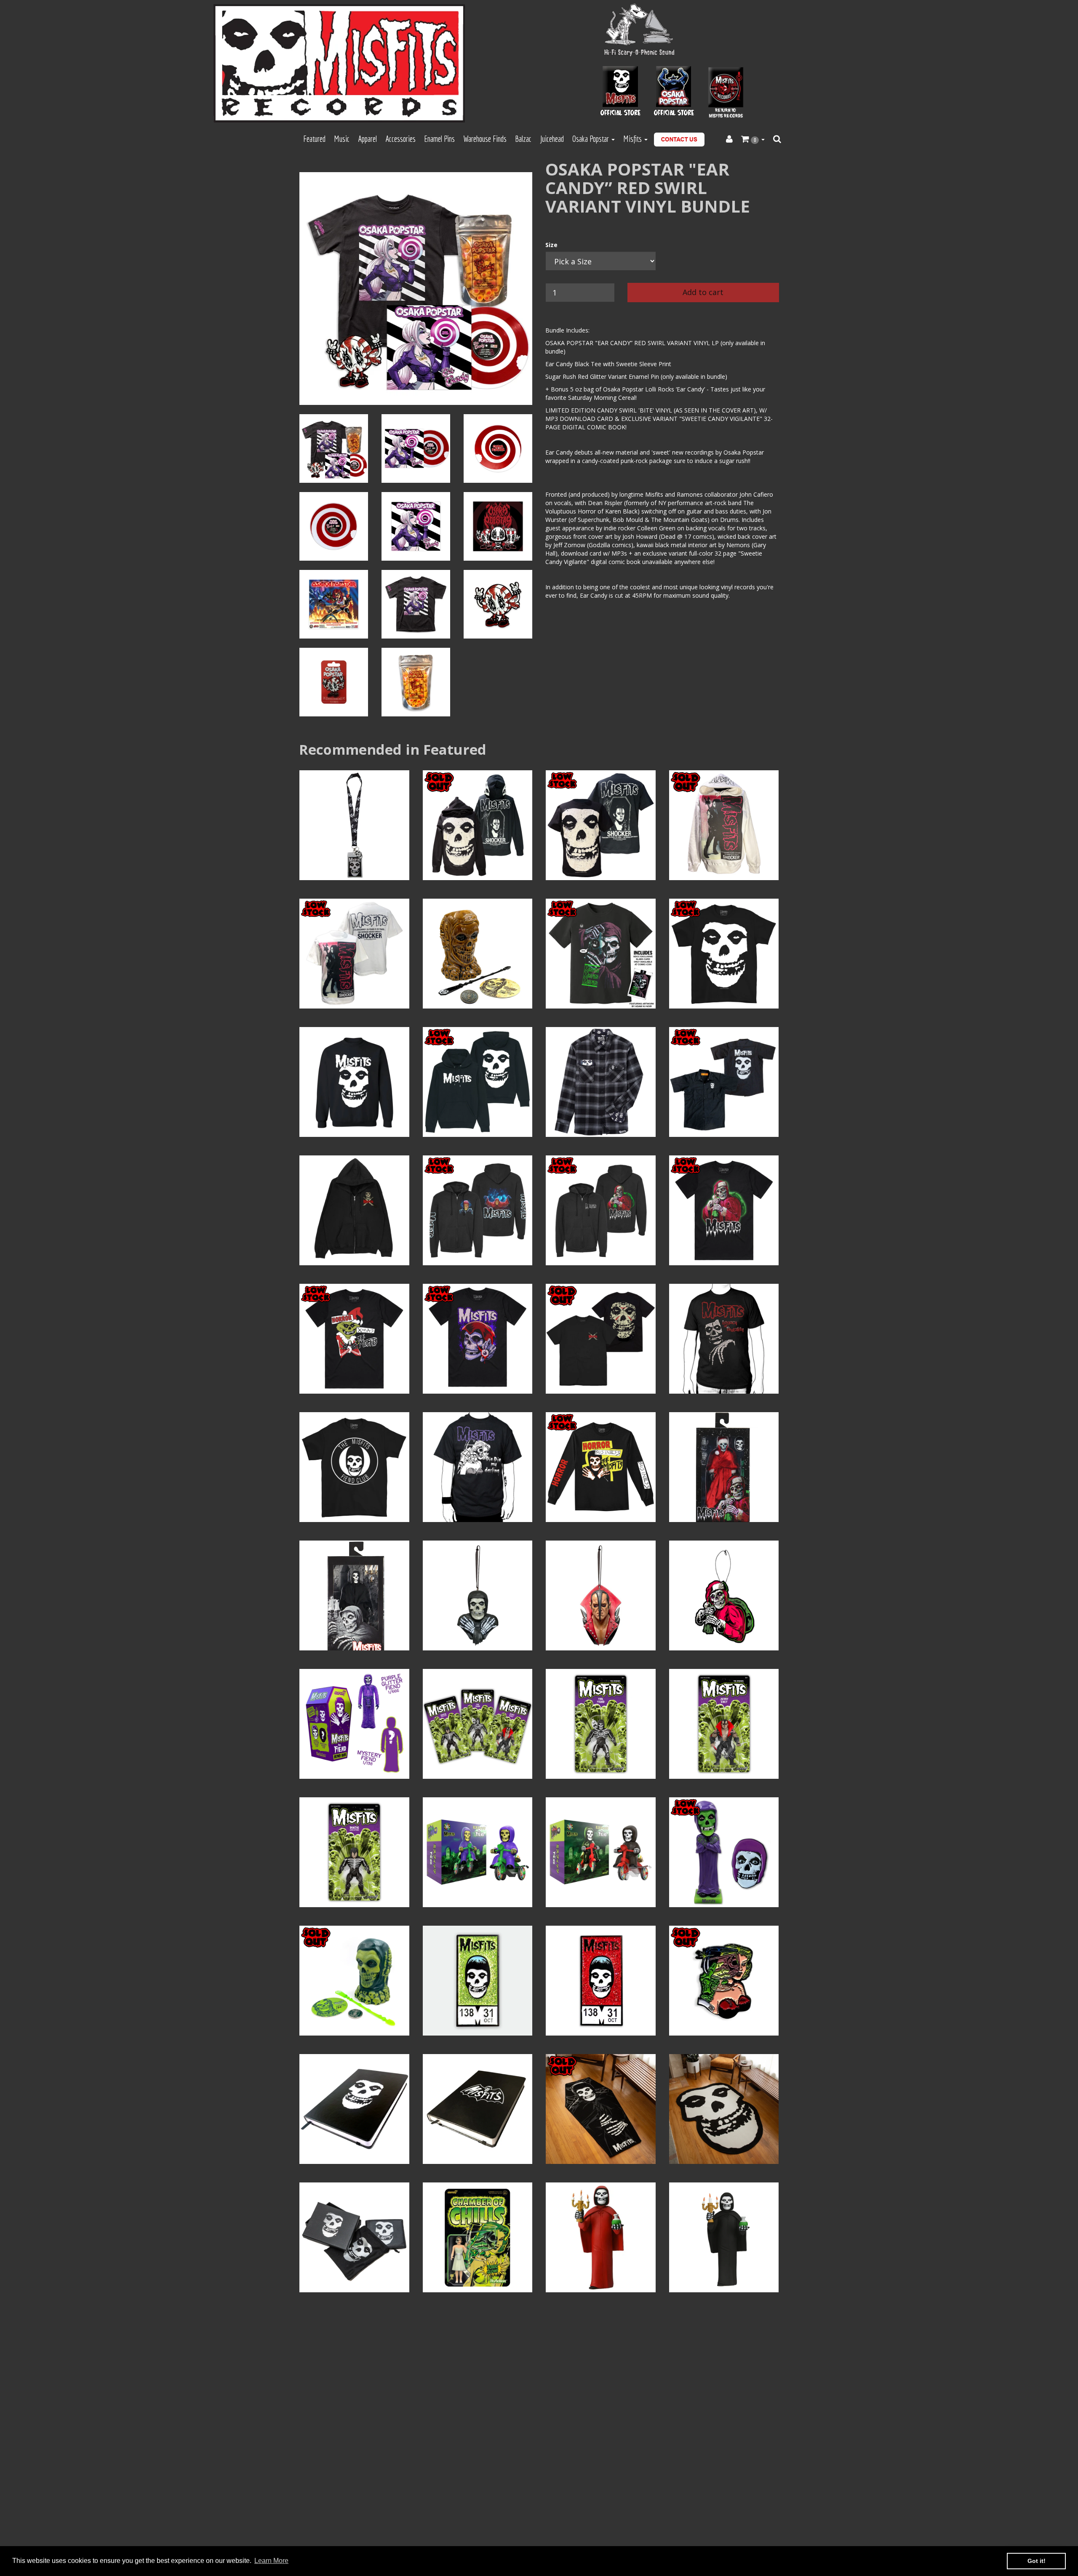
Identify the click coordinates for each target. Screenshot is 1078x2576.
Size (551, 245)
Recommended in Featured (393, 749)
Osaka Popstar (591, 139)
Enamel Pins (439, 139)
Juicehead (552, 139)
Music (342, 139)
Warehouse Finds (485, 139)
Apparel (367, 139)
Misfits (633, 139)
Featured (314, 139)
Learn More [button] (271, 2561)
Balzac (523, 139)
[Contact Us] (679, 140)
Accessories (400, 139)
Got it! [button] (1037, 2561)
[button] (753, 139)
